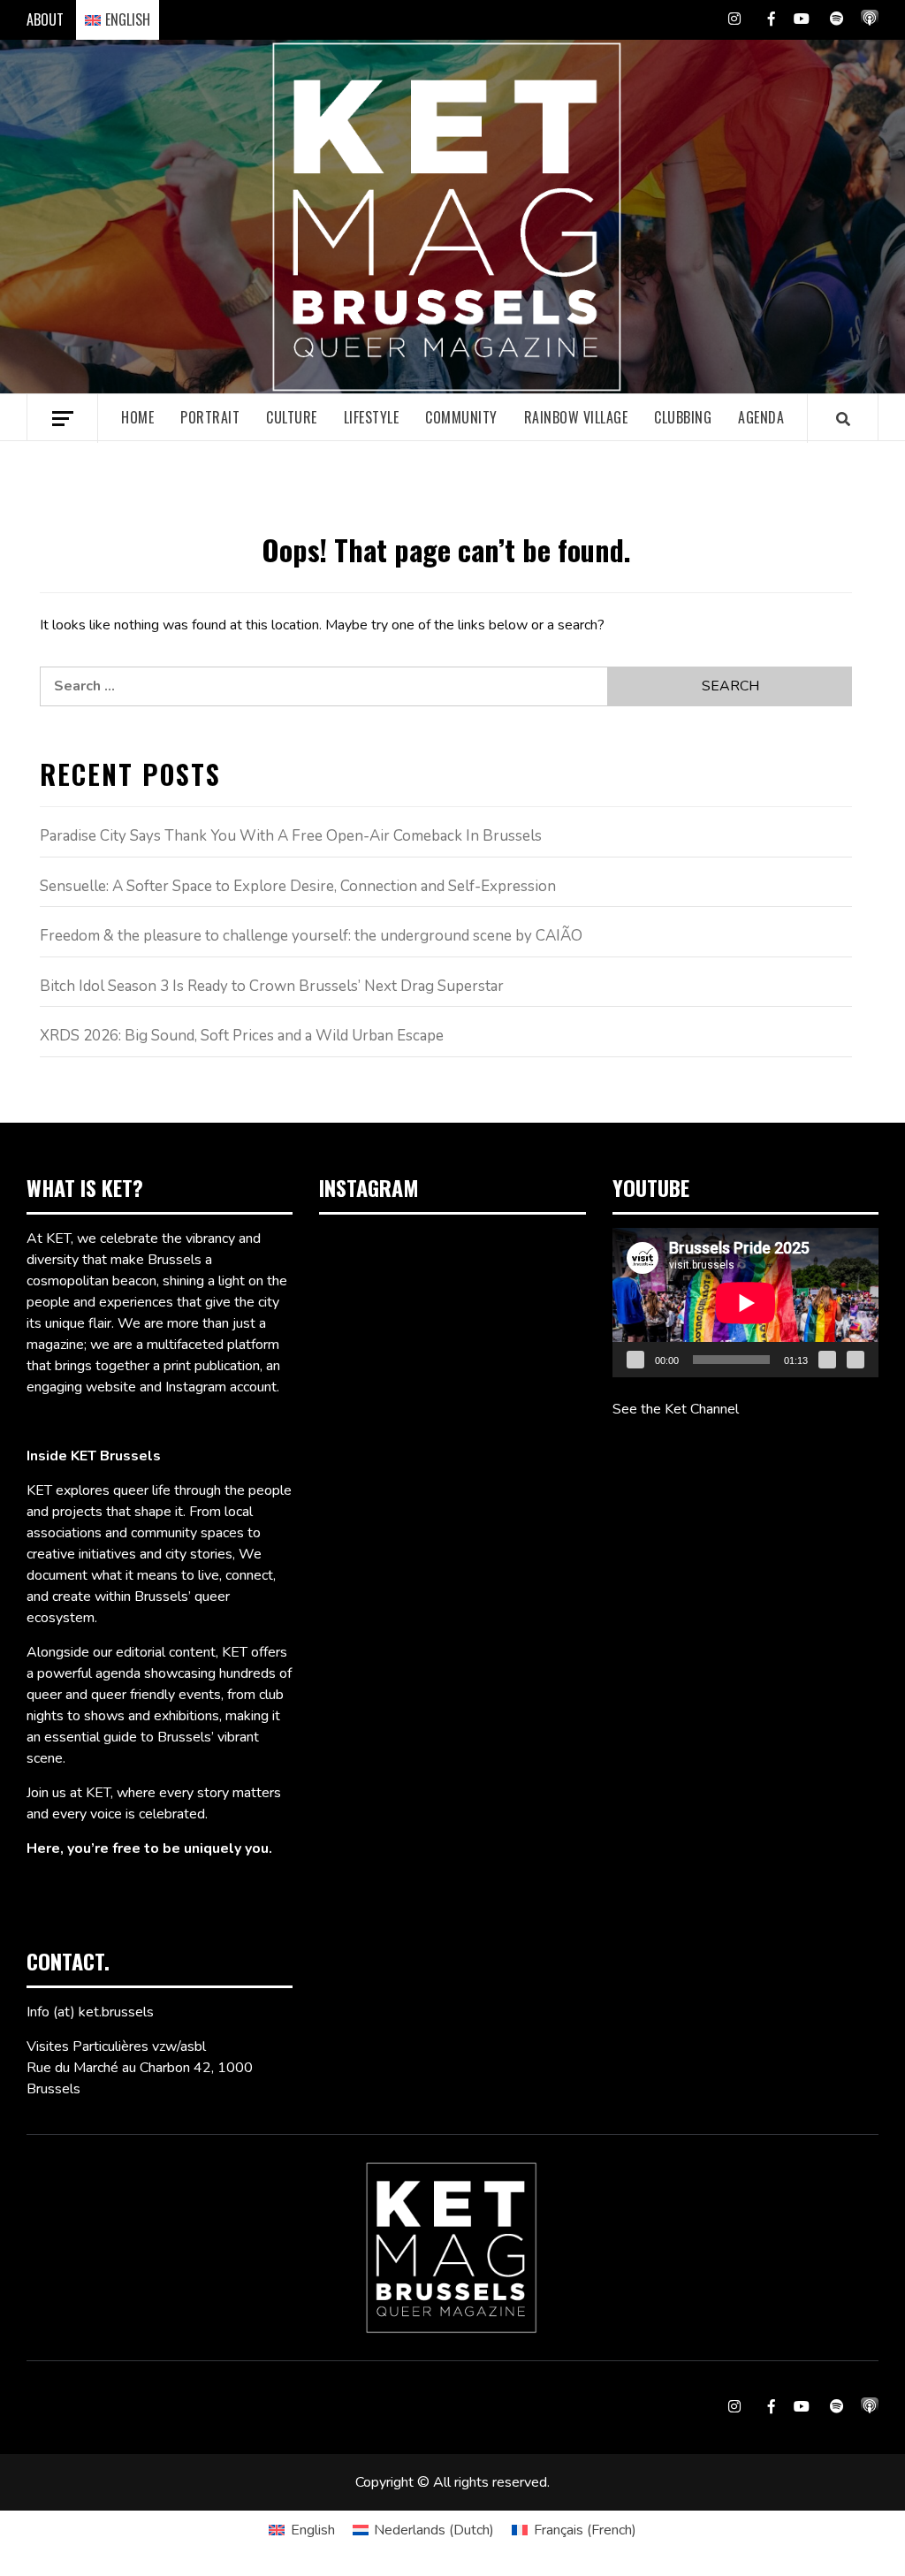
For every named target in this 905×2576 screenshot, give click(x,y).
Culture (292, 417)
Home (137, 417)
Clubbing (683, 417)
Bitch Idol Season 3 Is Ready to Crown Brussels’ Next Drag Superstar (272, 986)
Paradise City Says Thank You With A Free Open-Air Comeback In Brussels (291, 836)
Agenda (761, 417)
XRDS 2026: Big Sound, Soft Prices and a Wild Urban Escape (242, 1036)
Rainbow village (576, 417)
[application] (745, 1303)
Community (461, 417)
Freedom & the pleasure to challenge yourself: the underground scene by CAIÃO (311, 936)
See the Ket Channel (676, 1409)
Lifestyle (372, 417)
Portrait (210, 417)
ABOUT (45, 19)
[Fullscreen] (856, 1360)
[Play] (635, 1360)
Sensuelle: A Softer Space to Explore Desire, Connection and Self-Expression (298, 886)
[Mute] (827, 1360)
